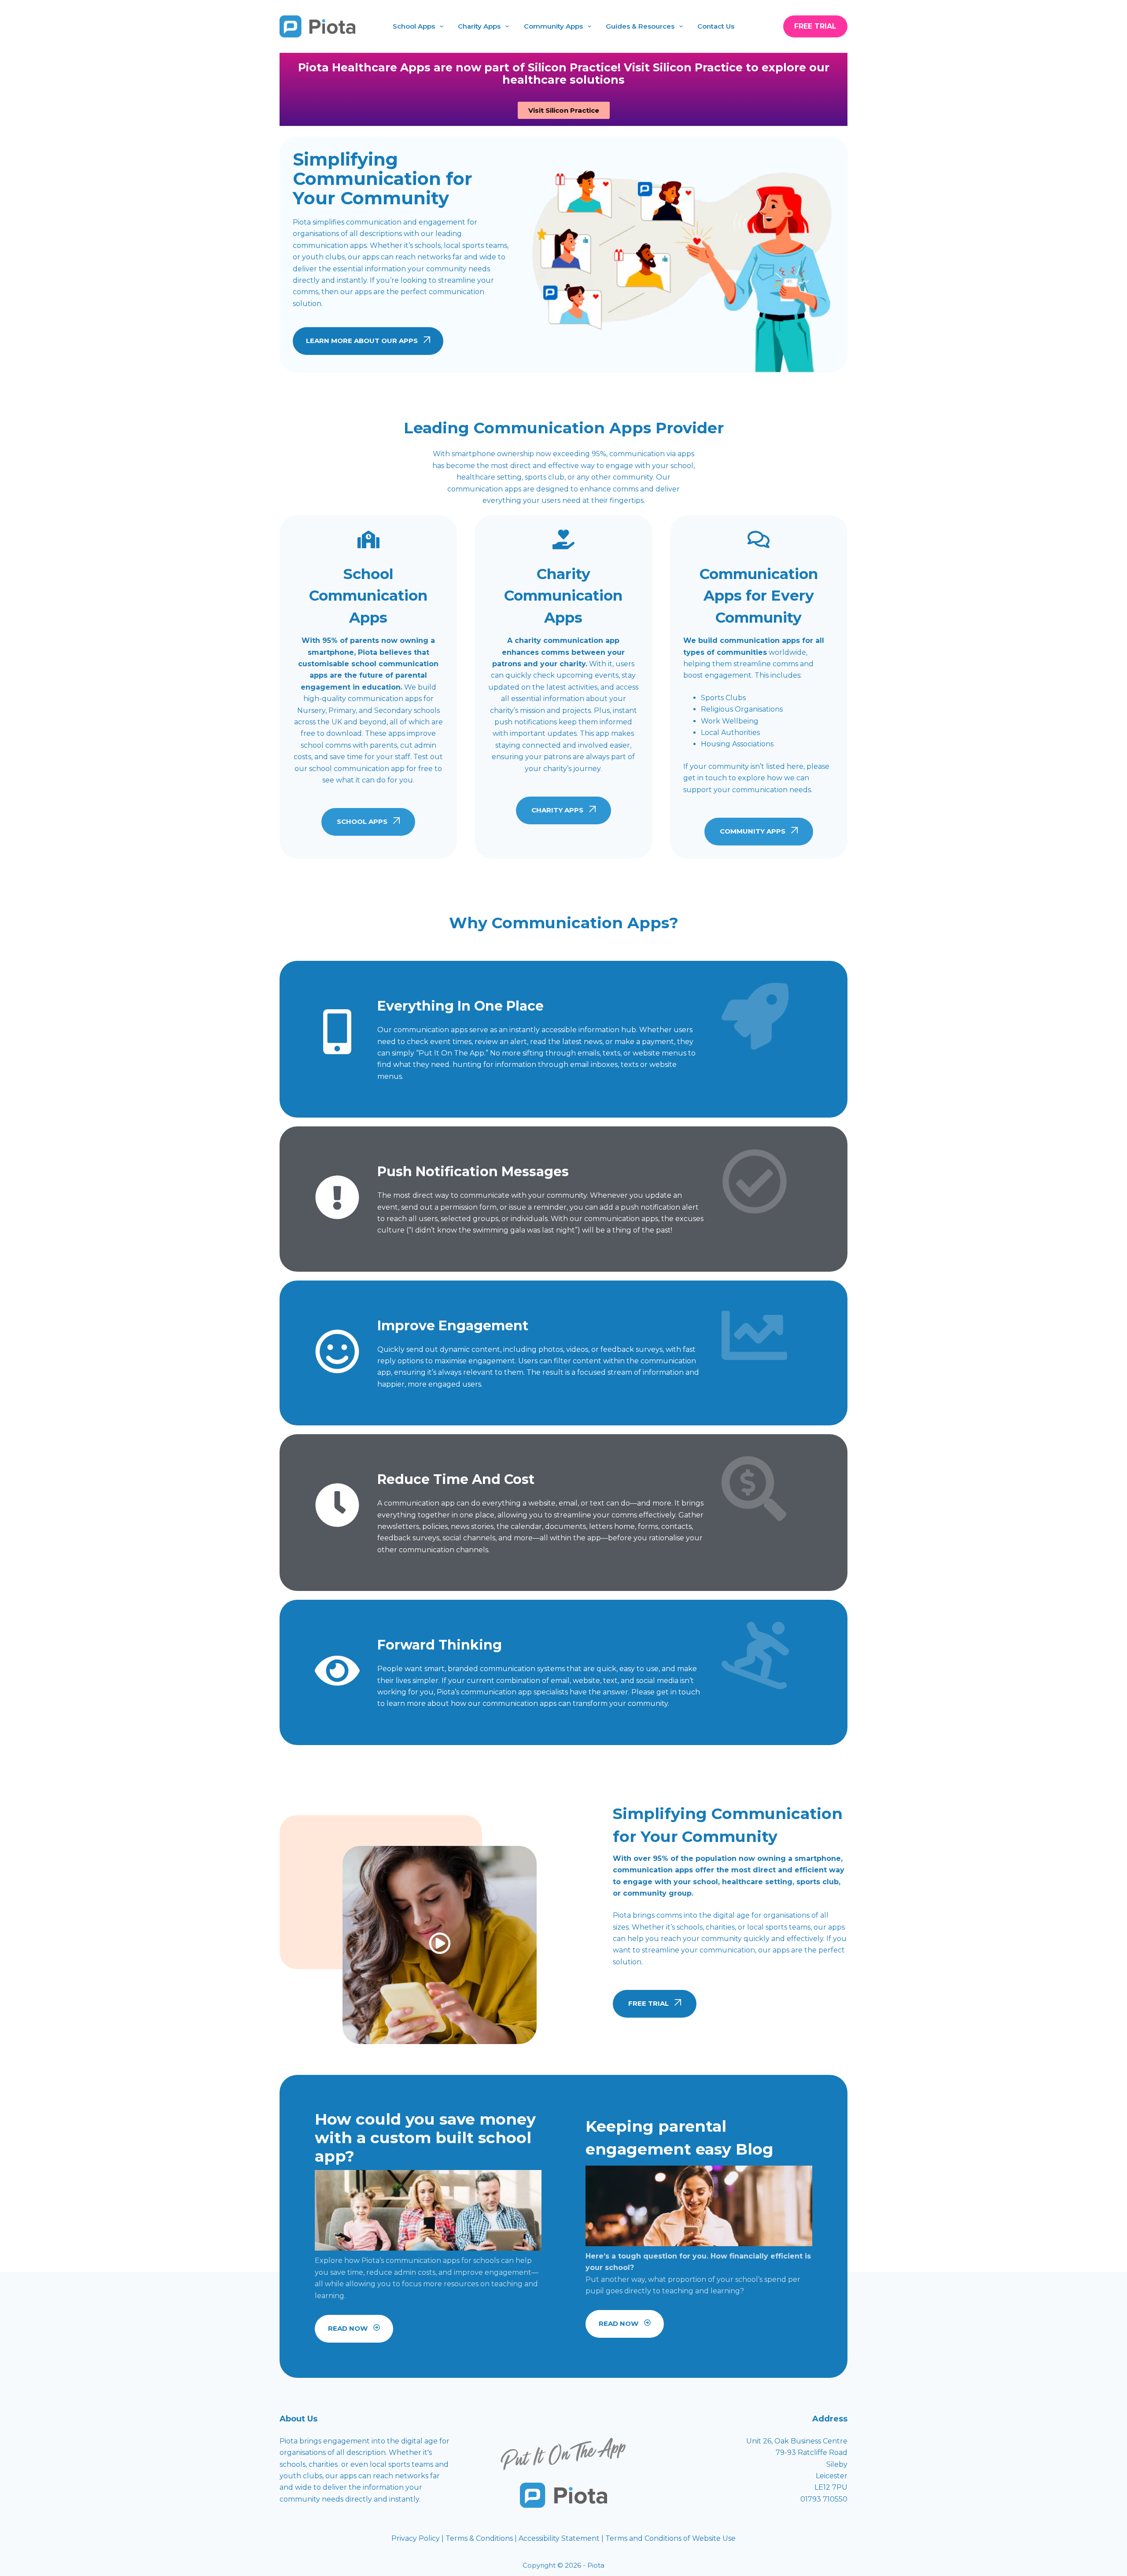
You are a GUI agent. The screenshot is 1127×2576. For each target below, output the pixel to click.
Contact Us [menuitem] (716, 26)
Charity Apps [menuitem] (479, 26)
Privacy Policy (416, 2538)
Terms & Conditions (479, 2538)
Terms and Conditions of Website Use (670, 2538)
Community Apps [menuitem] (553, 26)
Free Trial (815, 26)
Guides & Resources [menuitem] (640, 26)
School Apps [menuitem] (414, 26)
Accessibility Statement (560, 2538)
